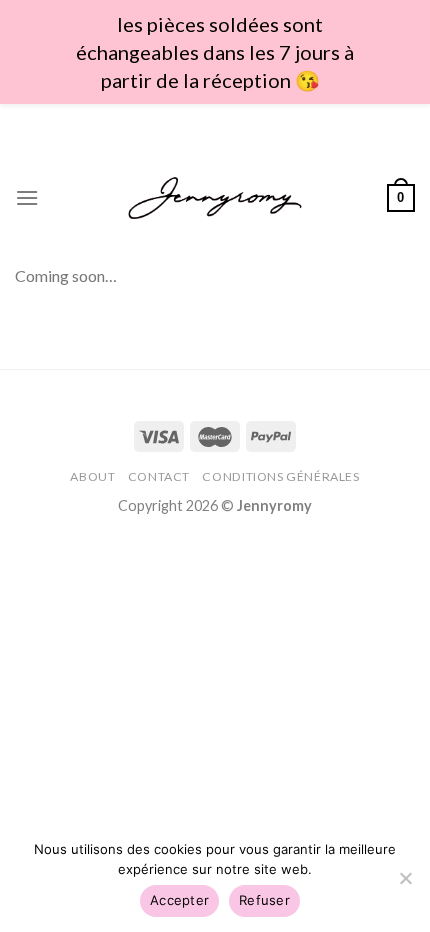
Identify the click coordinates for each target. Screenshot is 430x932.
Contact (159, 476)
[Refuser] (405, 884)
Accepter (179, 900)
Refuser (264, 900)
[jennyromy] (215, 198)
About (92, 476)
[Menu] (27, 197)
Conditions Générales (280, 476)
